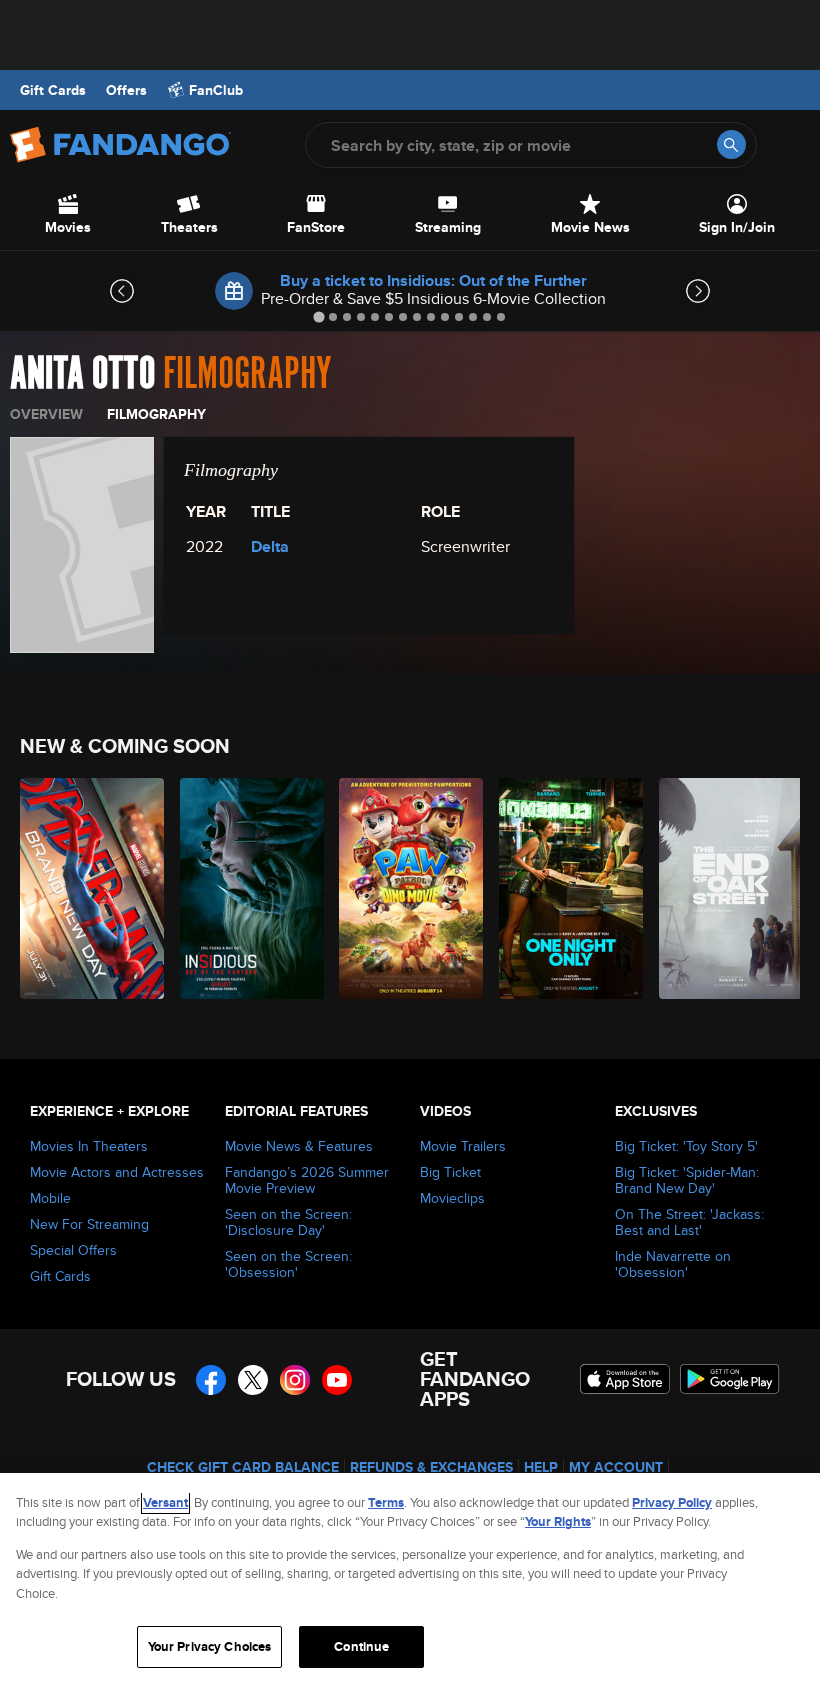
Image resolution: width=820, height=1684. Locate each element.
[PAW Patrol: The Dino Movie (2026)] (407, 888)
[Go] (731, 144)
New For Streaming (89, 1224)
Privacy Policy (672, 1502)
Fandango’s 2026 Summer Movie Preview (307, 1180)
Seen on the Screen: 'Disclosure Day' (288, 1222)
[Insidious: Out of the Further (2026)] (248, 888)
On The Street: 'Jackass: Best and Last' (689, 1222)
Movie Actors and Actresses (117, 1172)
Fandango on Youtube (337, 1380)
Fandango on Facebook (211, 1380)
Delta (270, 546)
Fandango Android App (730, 1379)
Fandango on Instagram (295, 1380)
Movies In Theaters (89, 1146)
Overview (46, 414)
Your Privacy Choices (210, 1646)
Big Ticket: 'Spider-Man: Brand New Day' (687, 1180)
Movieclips (452, 1198)
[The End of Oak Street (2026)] (727, 888)
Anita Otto (82, 374)
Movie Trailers (463, 1146)
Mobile (50, 1198)
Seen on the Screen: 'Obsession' (288, 1264)
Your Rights (558, 1521)
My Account (616, 1467)
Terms (386, 1502)
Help (541, 1467)
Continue (361, 1646)
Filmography (156, 414)
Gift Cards (53, 90)
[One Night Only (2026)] (567, 888)
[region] (410, 1578)
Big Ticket (450, 1172)
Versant (165, 1502)
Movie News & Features (299, 1146)
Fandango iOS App (625, 1379)
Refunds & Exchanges (431, 1467)
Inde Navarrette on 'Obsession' (673, 1264)
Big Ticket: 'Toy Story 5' (686, 1146)
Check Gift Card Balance (243, 1467)
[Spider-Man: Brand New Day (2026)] (88, 888)
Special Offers (73, 1250)
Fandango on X (253, 1380)
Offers (126, 90)
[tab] (318, 316)
